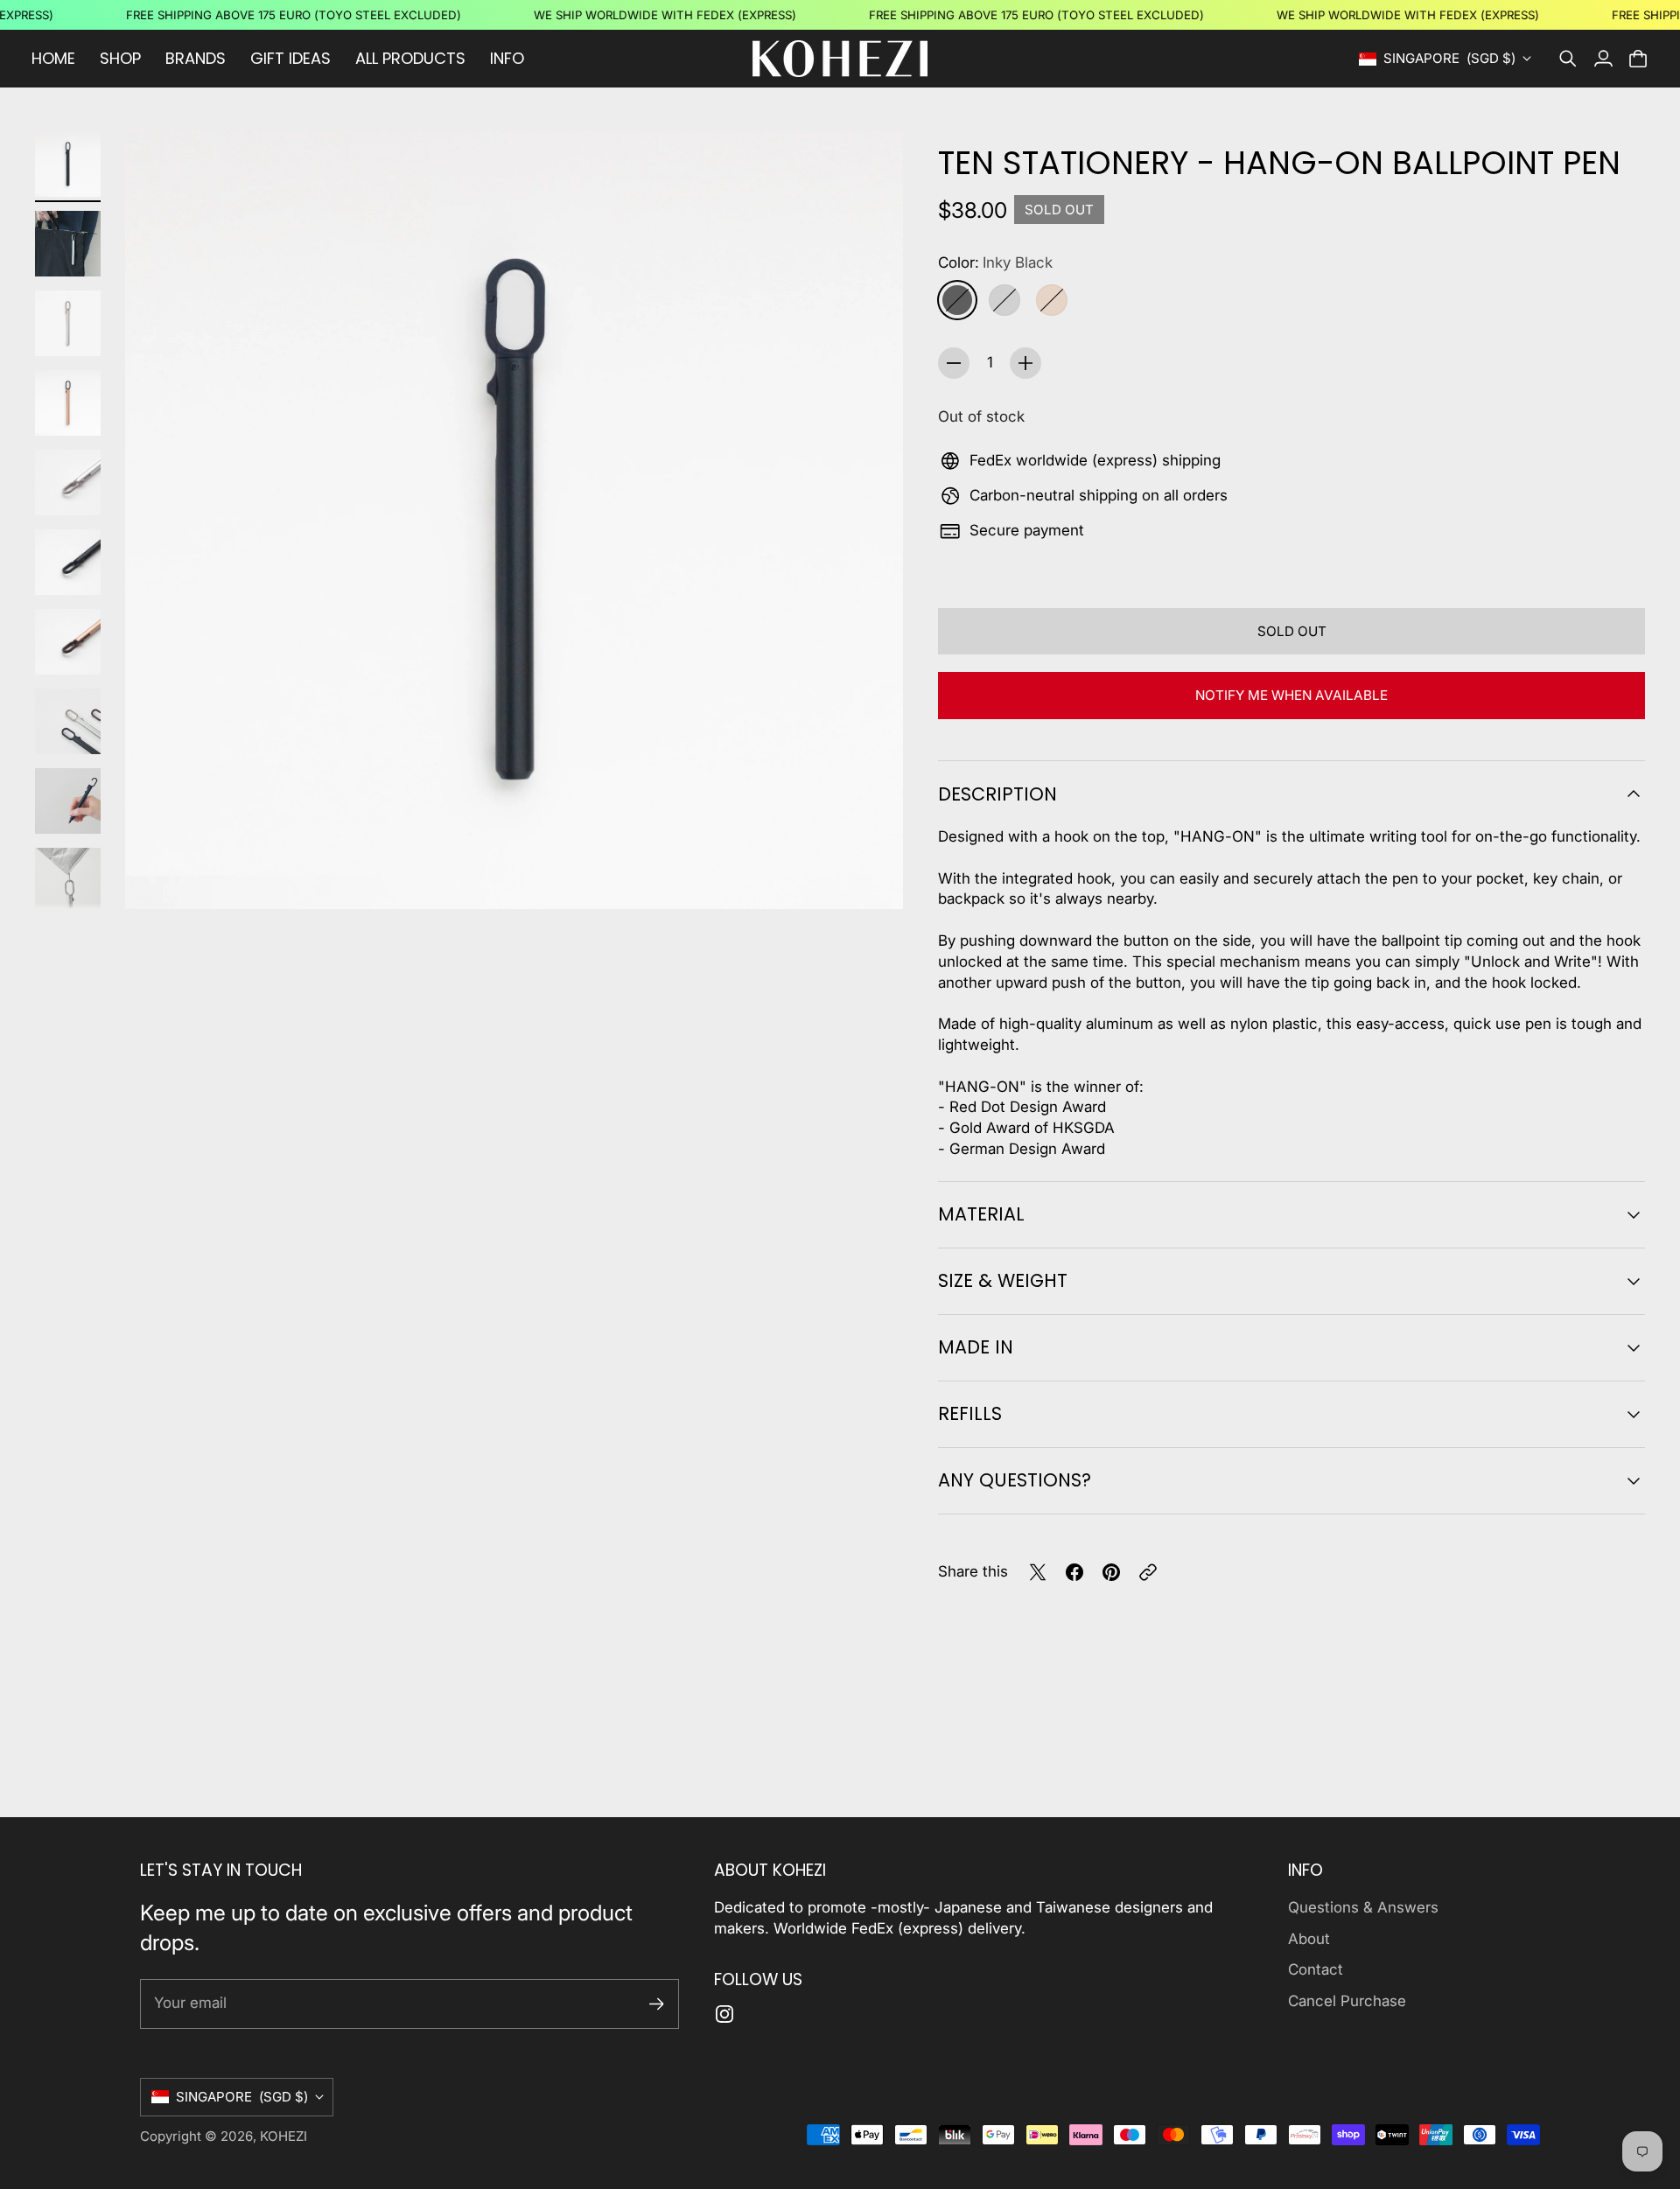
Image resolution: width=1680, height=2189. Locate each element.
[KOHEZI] (840, 59)
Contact (1316, 1969)
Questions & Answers (1363, 1907)
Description (997, 794)
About (1309, 1939)
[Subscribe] (657, 2004)
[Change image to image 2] (68, 244)
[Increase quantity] (1025, 363)
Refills (970, 1413)
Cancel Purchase (1347, 2001)
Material (981, 1214)
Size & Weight (1003, 1280)
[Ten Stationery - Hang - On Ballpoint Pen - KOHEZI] (514, 520)
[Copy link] (1148, 1572)
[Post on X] (1038, 1572)
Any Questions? (1015, 1480)
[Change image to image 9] (68, 801)
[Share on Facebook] (1074, 1572)
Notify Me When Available (1291, 695)
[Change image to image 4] (68, 403)
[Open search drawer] (1568, 59)
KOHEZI (283, 2136)
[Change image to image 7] (68, 642)
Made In (976, 1347)
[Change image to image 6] (68, 562)
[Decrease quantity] (954, 363)
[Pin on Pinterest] (1111, 1572)
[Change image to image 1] (68, 164)
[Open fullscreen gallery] (870, 876)
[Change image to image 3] (68, 323)
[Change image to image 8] (68, 721)
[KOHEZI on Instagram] (724, 2014)
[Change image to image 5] (68, 483)
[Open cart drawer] (1638, 59)
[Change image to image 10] (68, 881)
